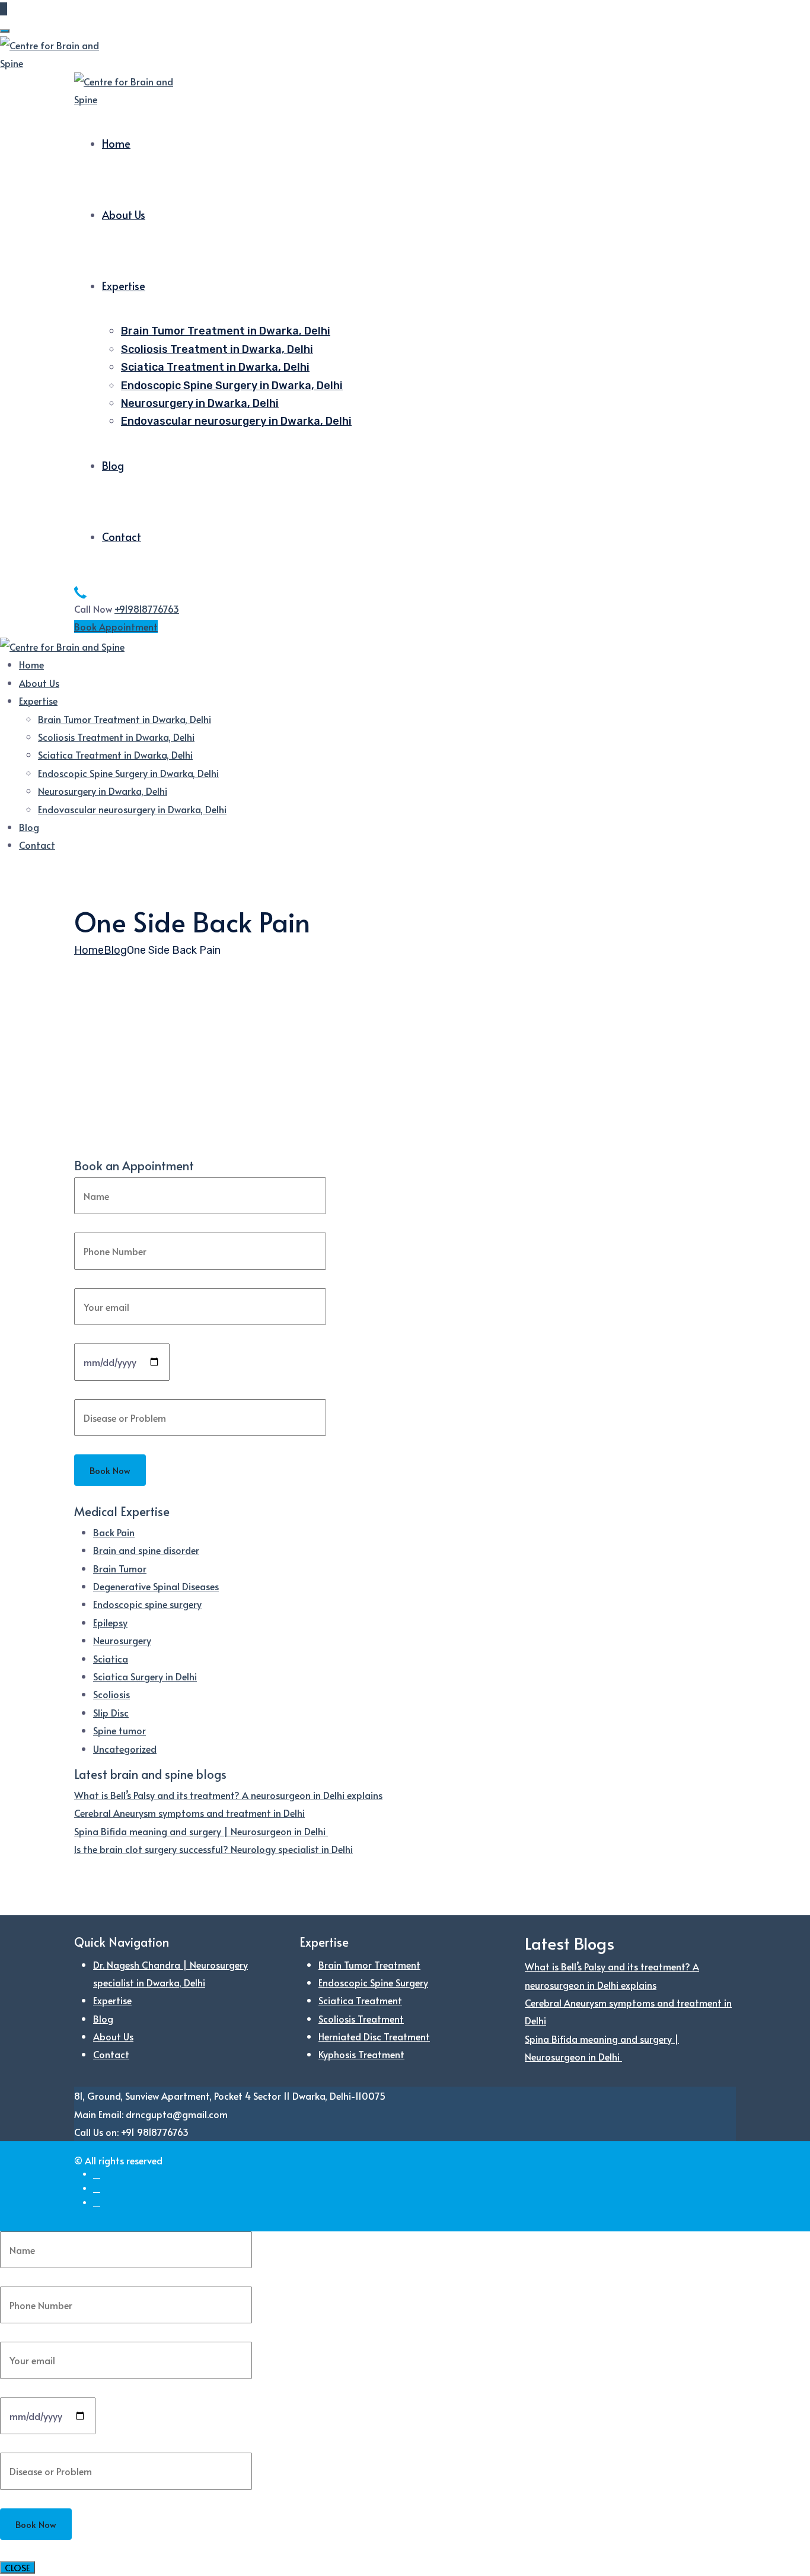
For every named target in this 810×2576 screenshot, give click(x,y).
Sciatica (111, 1658)
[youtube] (97, 2203)
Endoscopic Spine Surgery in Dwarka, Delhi (232, 386)
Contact (122, 536)
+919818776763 (147, 609)
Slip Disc (111, 1712)
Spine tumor (119, 1730)
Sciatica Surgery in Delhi (145, 1676)
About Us (124, 214)
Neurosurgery (122, 1640)
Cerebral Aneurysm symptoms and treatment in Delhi (189, 1813)
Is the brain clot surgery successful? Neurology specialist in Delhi (213, 1849)
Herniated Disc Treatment (374, 2036)
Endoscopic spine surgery (147, 1604)
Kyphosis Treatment (361, 2054)
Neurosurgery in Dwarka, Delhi (200, 403)
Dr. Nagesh (97, 1092)
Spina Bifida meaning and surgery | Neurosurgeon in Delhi (201, 1831)
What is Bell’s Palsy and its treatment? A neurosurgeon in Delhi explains (228, 1795)
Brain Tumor (120, 1568)
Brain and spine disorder (146, 1550)
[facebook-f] (97, 2174)
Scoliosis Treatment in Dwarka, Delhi (217, 349)
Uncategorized (125, 1749)
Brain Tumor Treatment (369, 1964)
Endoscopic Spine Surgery (373, 1982)
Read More (97, 1166)
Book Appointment (116, 626)
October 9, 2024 (153, 1092)
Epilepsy (110, 1622)
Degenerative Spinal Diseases (156, 1586)
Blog (113, 465)
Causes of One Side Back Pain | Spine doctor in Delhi (285, 1112)
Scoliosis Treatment (361, 2018)
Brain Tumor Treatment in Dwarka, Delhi (226, 331)
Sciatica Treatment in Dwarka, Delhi (215, 367)
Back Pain (114, 1532)
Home (116, 143)
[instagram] (97, 2188)
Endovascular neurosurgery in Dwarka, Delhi (236, 421)
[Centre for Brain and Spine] (53, 52)
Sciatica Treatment (360, 2000)
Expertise (124, 286)
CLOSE (17, 2567)
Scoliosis (111, 1694)
